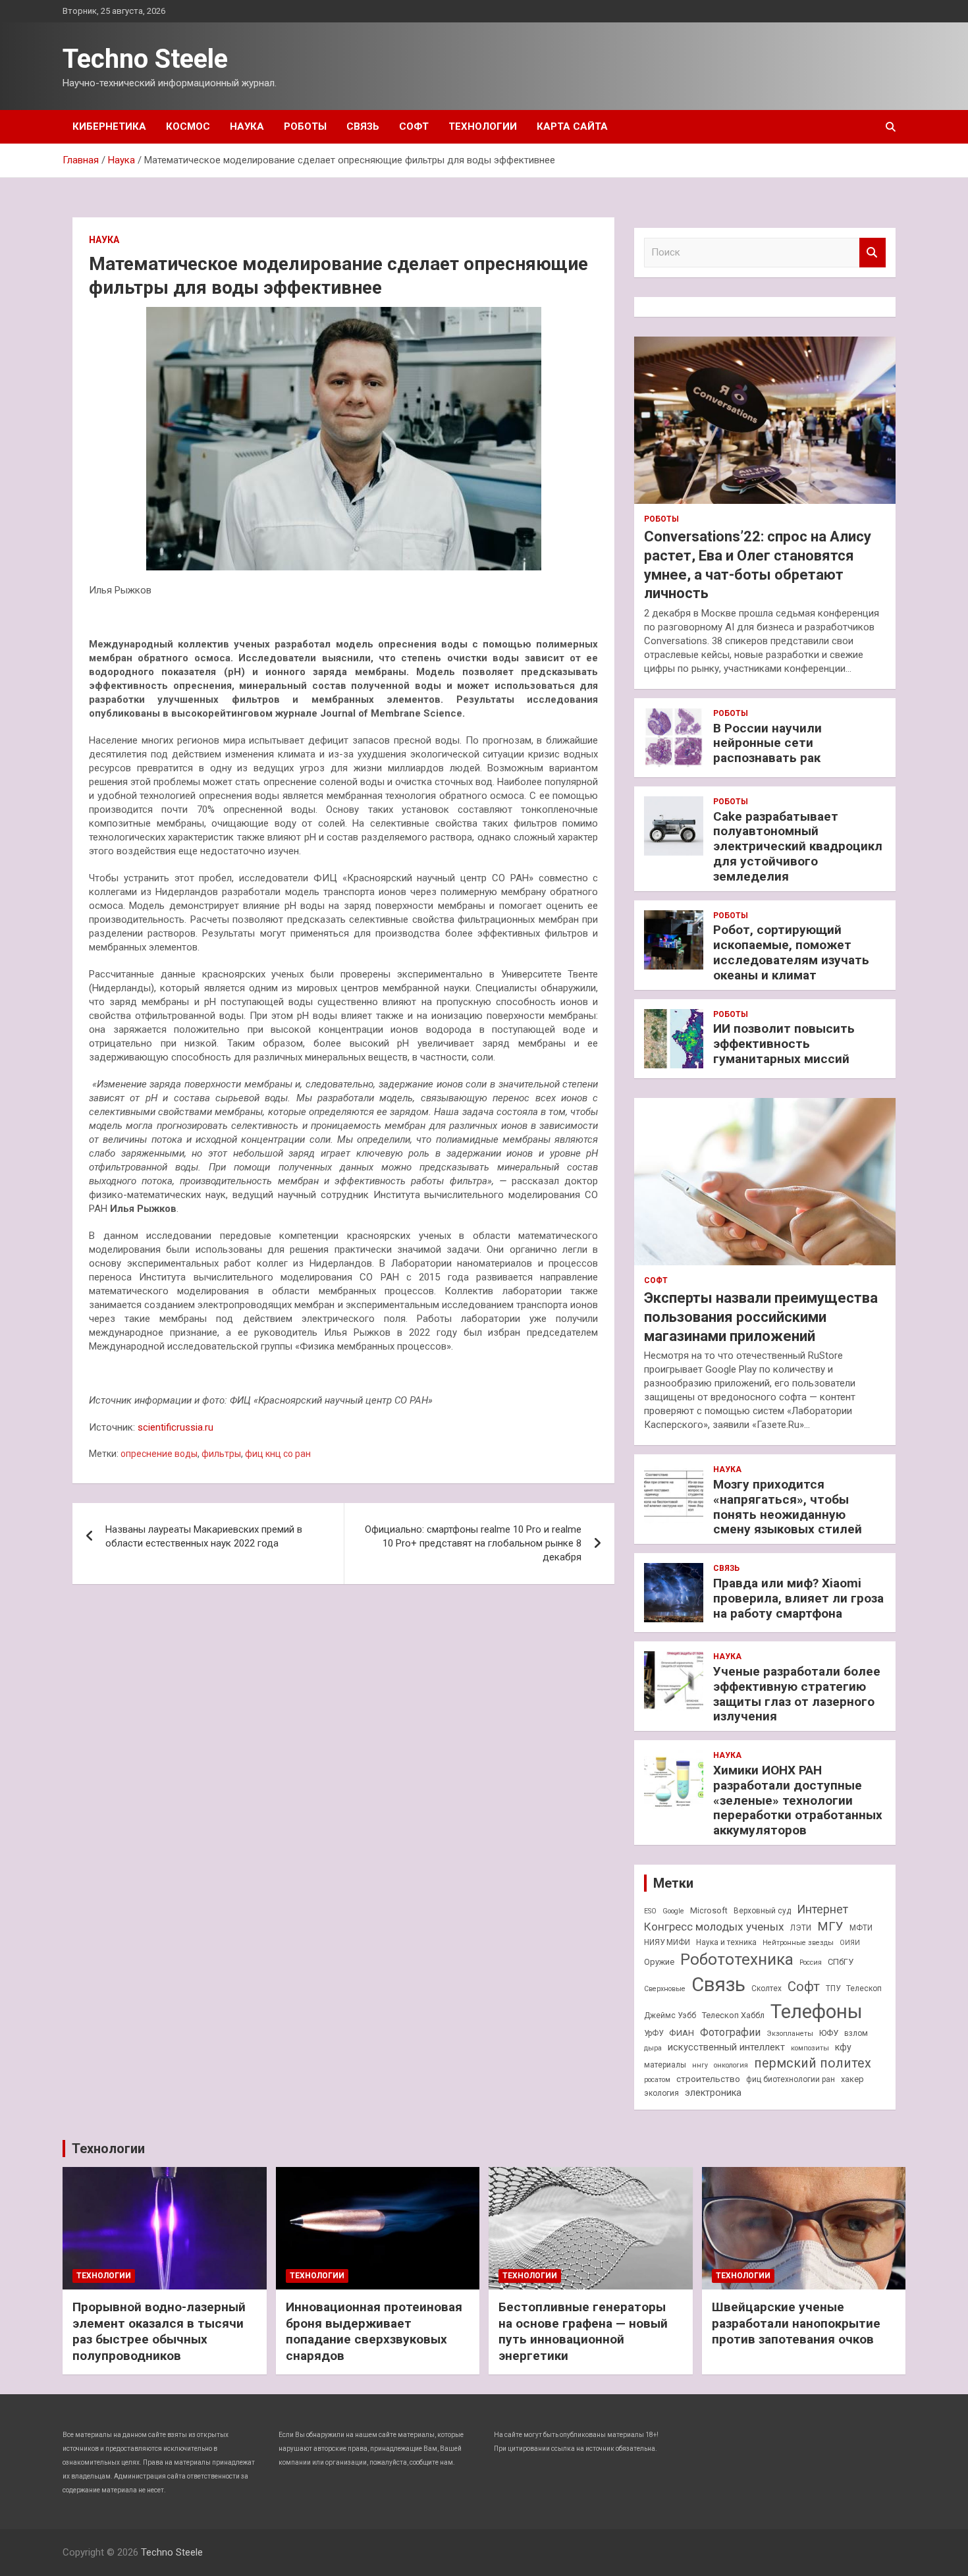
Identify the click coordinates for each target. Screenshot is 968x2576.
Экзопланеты (790, 2034)
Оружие (659, 1962)
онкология (731, 2065)
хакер (852, 2079)
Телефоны (817, 2012)
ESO (650, 1911)
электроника (713, 2093)
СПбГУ (841, 1962)
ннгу (700, 2065)
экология (661, 2093)
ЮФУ (829, 2033)
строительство (708, 2079)
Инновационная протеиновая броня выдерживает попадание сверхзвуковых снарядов (374, 2331)
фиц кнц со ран (278, 1454)
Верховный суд (762, 1911)
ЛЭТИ (801, 1928)
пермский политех (813, 2063)
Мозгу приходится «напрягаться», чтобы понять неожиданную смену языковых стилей (788, 1507)
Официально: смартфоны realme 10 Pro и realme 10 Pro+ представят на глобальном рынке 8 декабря (473, 1543)
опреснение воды (159, 1454)
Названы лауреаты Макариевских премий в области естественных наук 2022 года (204, 1536)
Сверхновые (665, 1989)
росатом (657, 2080)
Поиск (873, 253)
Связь (363, 126)
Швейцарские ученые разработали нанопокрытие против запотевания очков (796, 2323)
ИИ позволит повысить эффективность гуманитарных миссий (784, 1044)
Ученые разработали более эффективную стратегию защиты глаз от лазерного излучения (797, 1694)
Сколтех (766, 1988)
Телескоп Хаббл (733, 2015)
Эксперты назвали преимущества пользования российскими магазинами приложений (761, 1317)
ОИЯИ (850, 1943)
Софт (414, 126)
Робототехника (737, 1959)
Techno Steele (145, 59)
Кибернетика (109, 126)
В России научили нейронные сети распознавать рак (767, 743)
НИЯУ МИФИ (667, 1942)
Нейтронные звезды (798, 1943)
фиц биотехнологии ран (791, 2079)
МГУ (830, 1927)
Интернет (822, 1909)
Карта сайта (572, 126)
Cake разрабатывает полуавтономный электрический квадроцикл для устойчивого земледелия (798, 846)
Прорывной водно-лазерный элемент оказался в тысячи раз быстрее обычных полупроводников (159, 2331)
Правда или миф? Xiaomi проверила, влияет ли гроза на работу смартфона (798, 1598)
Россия (811, 1962)
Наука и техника (726, 1942)
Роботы (305, 126)
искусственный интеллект (726, 2047)
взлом (856, 2033)
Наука (247, 126)
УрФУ (654, 2033)
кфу (843, 2047)
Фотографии (730, 2032)
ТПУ (833, 1988)
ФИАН (682, 2033)
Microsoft (709, 1910)
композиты (810, 2048)
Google (673, 1911)
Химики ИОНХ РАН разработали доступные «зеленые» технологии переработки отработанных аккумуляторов (798, 1800)
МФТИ (861, 1928)
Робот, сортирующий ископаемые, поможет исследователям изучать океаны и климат (791, 952)
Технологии (483, 126)
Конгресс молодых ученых (714, 1927)
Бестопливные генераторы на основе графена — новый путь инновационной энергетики (583, 2331)
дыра (653, 2048)
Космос (188, 126)
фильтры (221, 1454)
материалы (665, 2065)
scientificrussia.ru (175, 1427)
